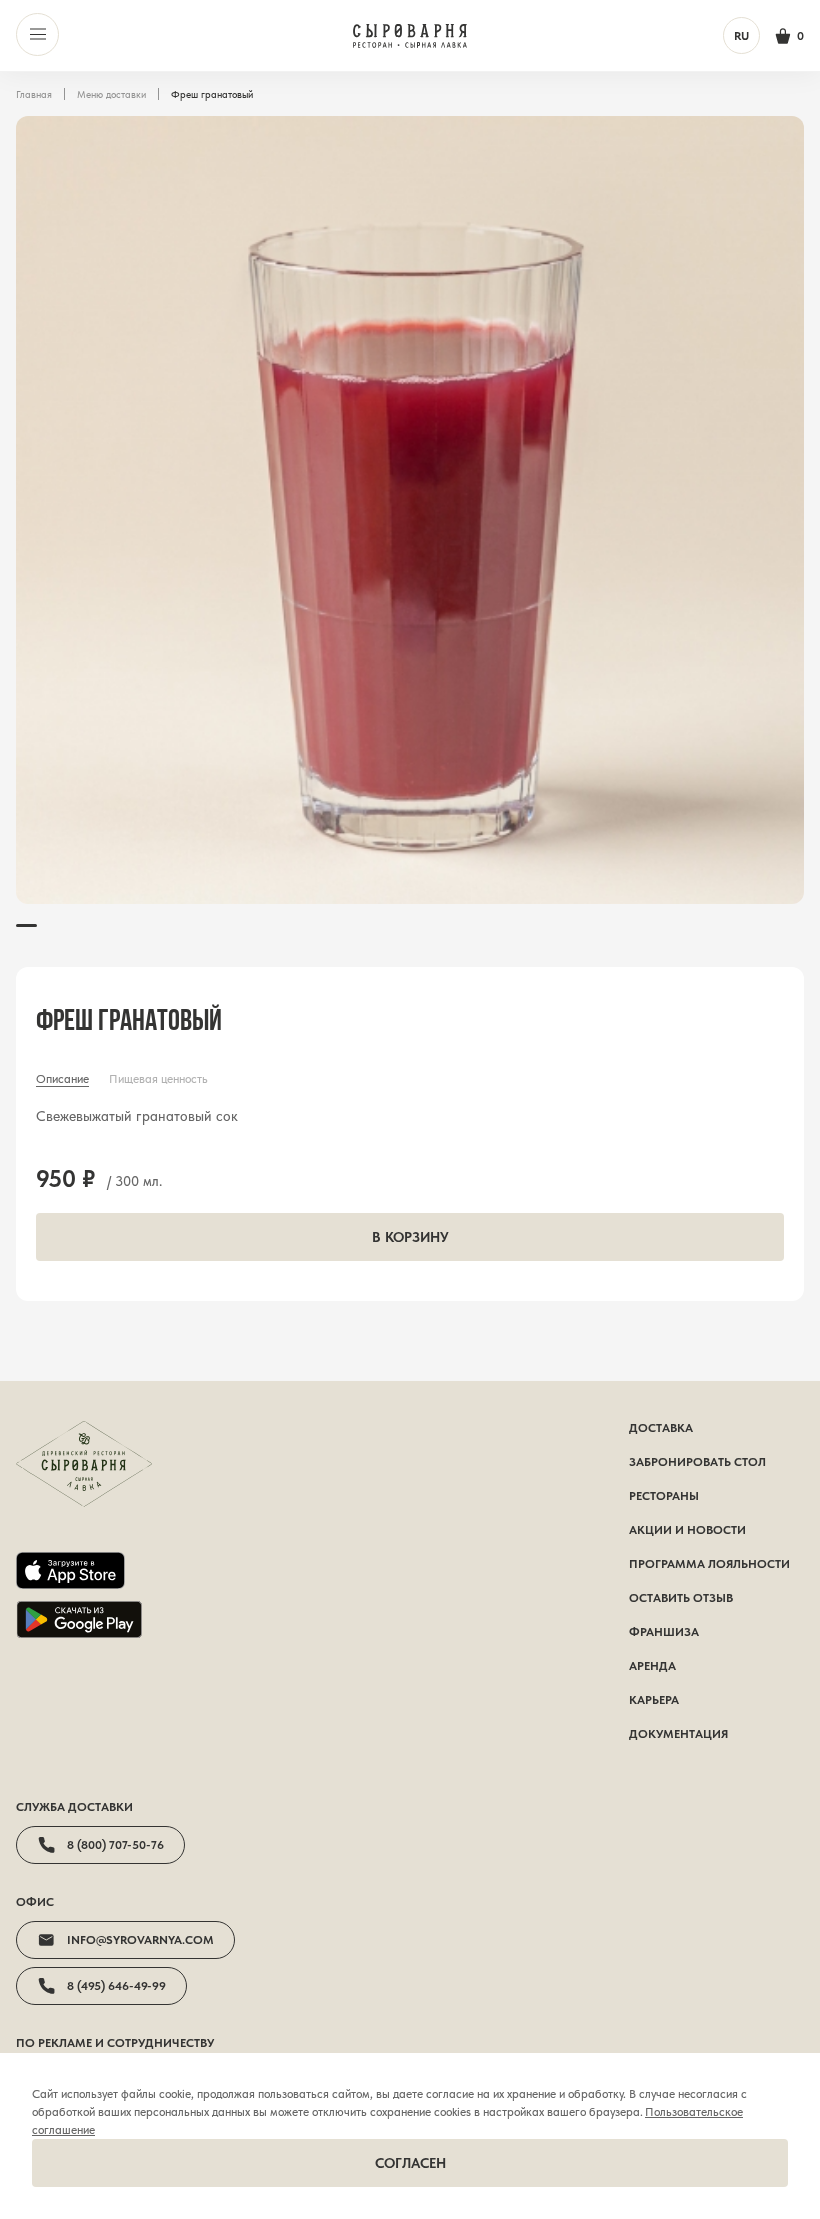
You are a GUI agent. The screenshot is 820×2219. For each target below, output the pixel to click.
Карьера (654, 1700)
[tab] (62, 1079)
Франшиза (664, 1632)
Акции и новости (687, 1530)
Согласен (410, 2163)
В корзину (410, 1237)
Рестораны (664, 1496)
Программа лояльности (709, 1564)
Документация (678, 1734)
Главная (34, 94)
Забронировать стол (697, 1462)
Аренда (652, 1666)
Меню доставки (111, 94)
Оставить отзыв (681, 1598)
